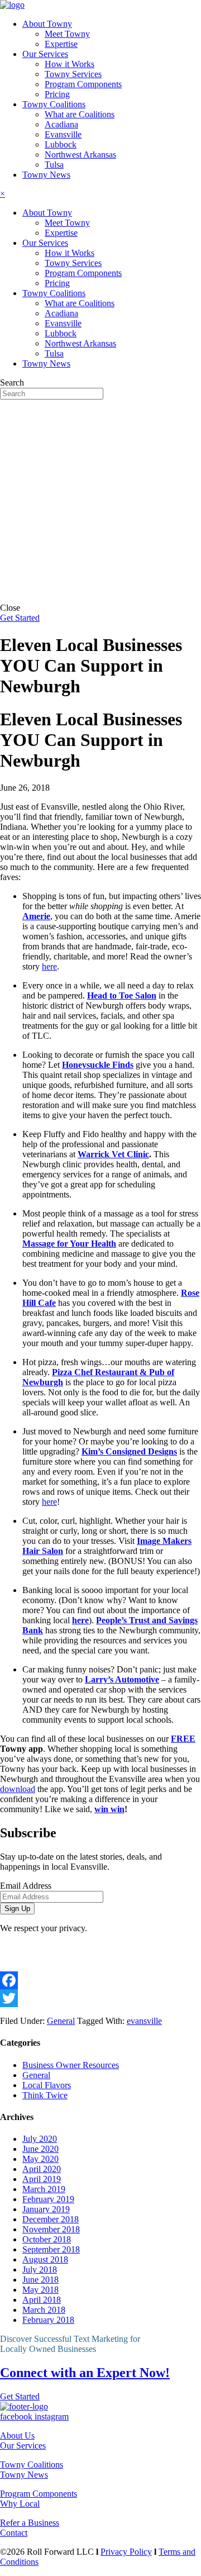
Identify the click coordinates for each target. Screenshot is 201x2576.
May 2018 (40, 2290)
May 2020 (40, 2159)
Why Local (20, 2504)
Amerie (36, 916)
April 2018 (42, 2300)
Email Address (26, 1886)
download (18, 1789)
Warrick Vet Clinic (113, 1154)
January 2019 (46, 2209)
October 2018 (47, 2239)
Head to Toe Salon (122, 995)
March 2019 (44, 2189)
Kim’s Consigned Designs (129, 1451)
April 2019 (42, 2179)
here (49, 966)
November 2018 (51, 2229)
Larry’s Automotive (122, 1679)
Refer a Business (30, 2523)
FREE (183, 1739)
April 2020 (42, 2169)
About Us (17, 2435)
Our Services (23, 2446)
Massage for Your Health (69, 1244)
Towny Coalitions (32, 2465)
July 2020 (40, 2139)
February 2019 (48, 2199)
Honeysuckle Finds (98, 1065)
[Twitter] (100, 1998)
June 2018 (40, 2280)
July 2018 (40, 2270)
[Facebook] (100, 1980)
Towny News (24, 2475)
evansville (144, 2021)
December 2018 (51, 2219)
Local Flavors (47, 2085)
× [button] (3, 194)
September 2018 (51, 2249)
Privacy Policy (126, 2552)
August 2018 (45, 2259)
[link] (47, 24)
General (61, 2021)
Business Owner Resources (71, 2065)
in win (113, 1809)
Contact (14, 2533)
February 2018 (48, 2320)
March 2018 (44, 2310)
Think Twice (45, 2095)
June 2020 (40, 2149)
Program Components (39, 2494)
